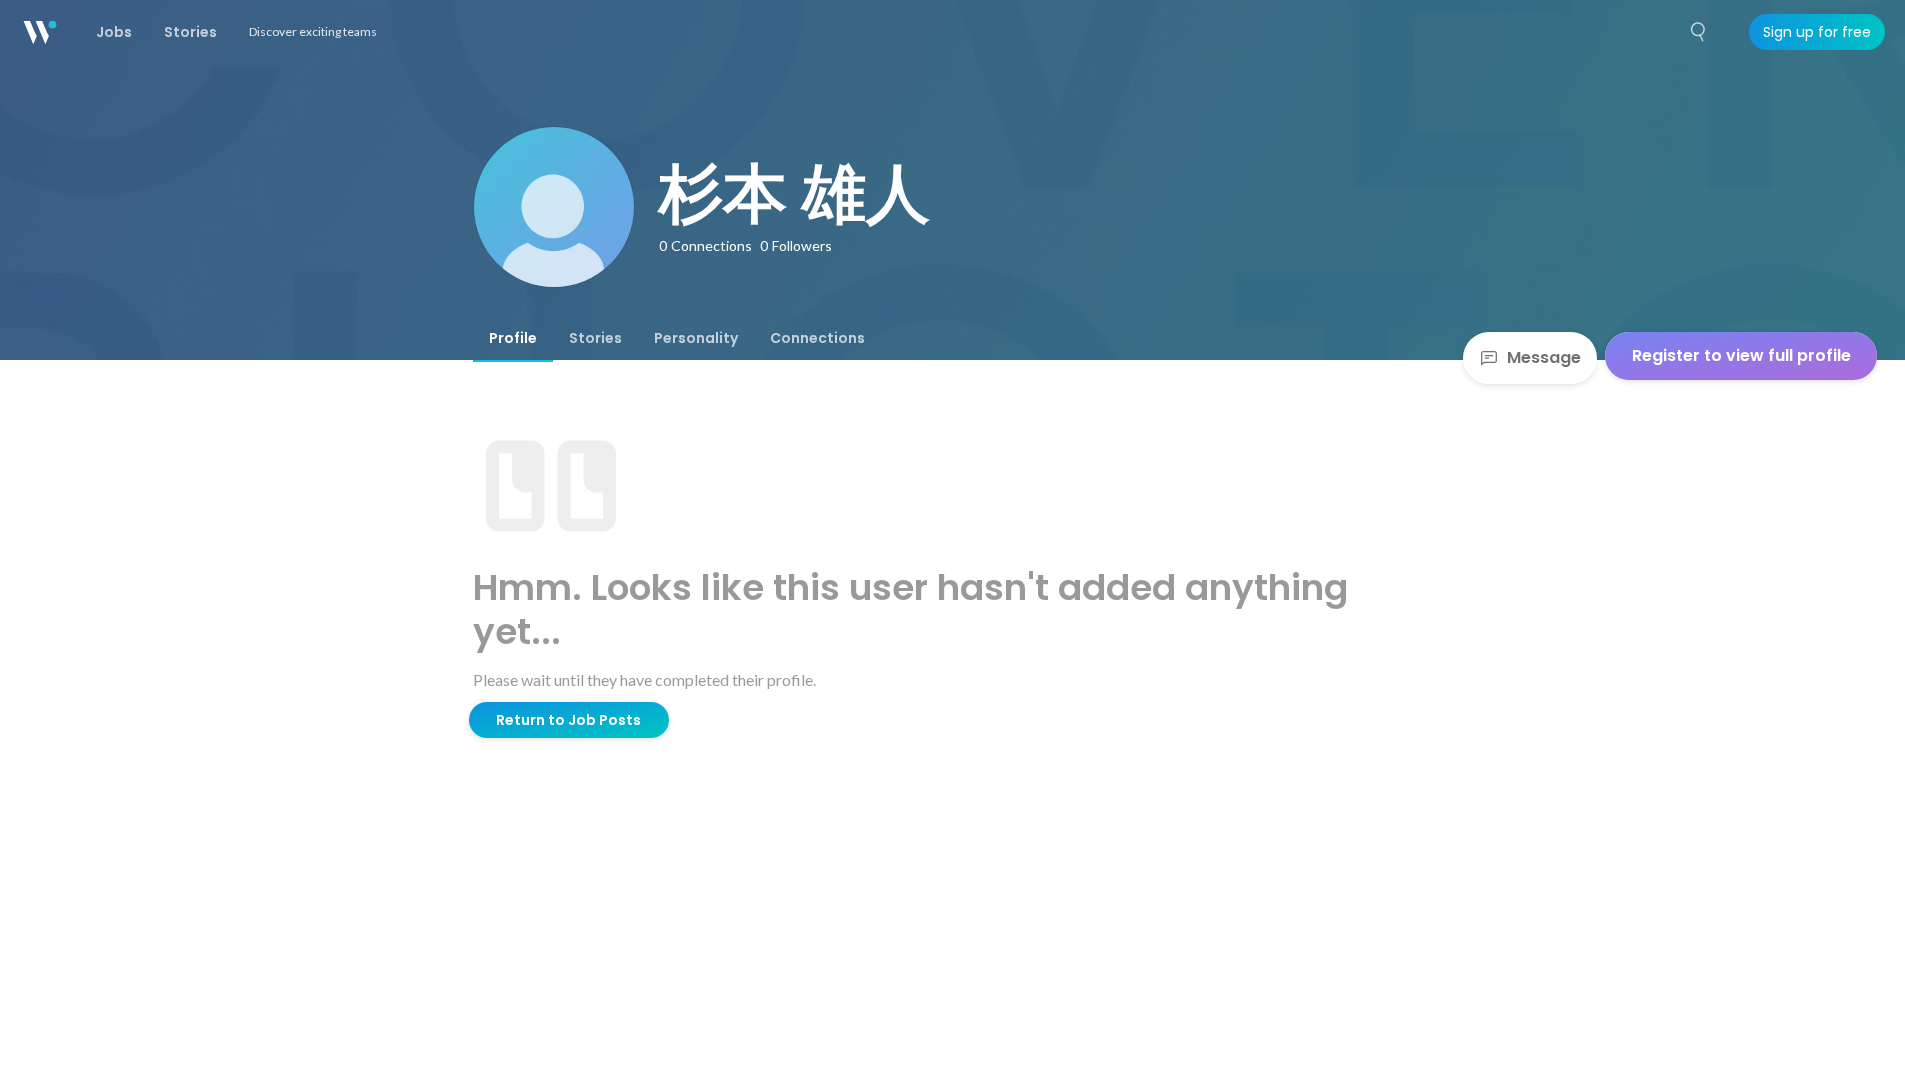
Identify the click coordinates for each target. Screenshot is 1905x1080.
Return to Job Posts (568, 720)
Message (1544, 357)
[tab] (513, 338)
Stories (595, 338)
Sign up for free (1817, 32)
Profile (513, 338)
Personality (696, 338)
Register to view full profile (1741, 355)
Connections (817, 338)
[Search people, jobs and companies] (1699, 32)
